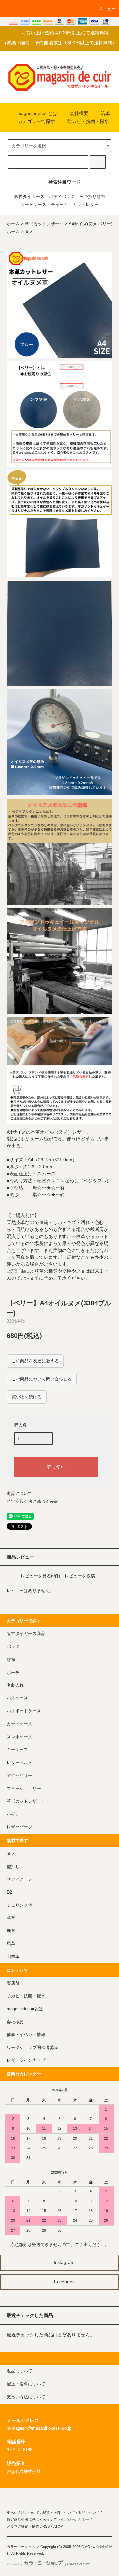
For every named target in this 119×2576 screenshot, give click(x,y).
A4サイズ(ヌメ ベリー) (91, 224)
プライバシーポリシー (71, 2519)
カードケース (33, 205)
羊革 (11, 1918)
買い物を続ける (27, 1397)
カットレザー (86, 205)
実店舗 (13, 1983)
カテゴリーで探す (36, 121)
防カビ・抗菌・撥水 (88, 121)
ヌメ (29, 232)
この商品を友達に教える (35, 1361)
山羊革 (13, 1957)
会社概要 (79, 113)
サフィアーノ (20, 1879)
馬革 (11, 1944)
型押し (13, 1867)
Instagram (63, 2262)
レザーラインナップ (26, 2060)
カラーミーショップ (23, 2547)
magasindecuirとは (37, 113)
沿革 (105, 113)
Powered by (15, 2564)
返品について (20, 1493)
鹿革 (11, 1931)
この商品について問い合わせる (42, 1379)
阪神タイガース (29, 197)
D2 (9, 1892)
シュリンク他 (20, 1905)
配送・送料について (59, 2513)
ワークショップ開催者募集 (32, 2048)
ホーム (13, 224)
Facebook (64, 2282)
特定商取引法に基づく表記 (32, 1501)
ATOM (58, 2526)
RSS (46, 2526)
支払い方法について (23, 2513)
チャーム (59, 205)
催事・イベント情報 (26, 2035)
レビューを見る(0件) (40, 1576)
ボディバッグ (62, 197)
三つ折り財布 (92, 197)
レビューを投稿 (80, 1576)
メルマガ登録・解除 (23, 2526)
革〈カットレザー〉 (44, 224)
